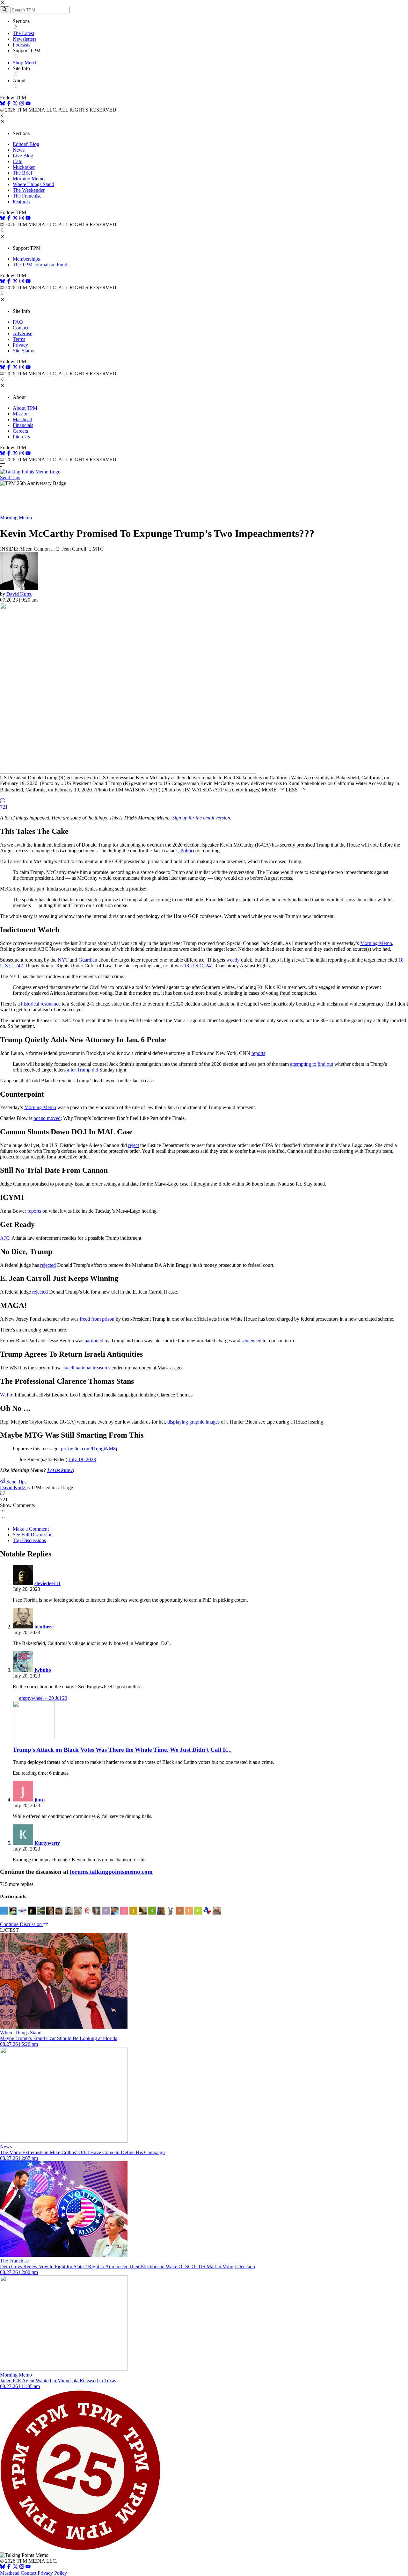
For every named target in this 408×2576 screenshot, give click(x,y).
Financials (23, 425)
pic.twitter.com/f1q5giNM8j (89, 1449)
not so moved (47, 1118)
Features (21, 202)
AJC (5, 1238)
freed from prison (97, 1319)
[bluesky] (3, 104)
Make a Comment (31, 1529)
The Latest (23, 33)
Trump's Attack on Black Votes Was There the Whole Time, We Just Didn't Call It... (122, 1750)
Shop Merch (25, 63)
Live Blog (23, 156)
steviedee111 (47, 1583)
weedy (233, 960)
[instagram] (22, 104)
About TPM (25, 408)
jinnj (40, 1800)
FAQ (18, 322)
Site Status (23, 351)
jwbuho (43, 1670)
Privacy (20, 345)
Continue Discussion (22, 1924)
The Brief (22, 173)
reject (134, 1145)
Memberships (26, 259)
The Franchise (27, 196)
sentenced (251, 1341)
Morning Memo (29, 179)
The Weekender (29, 190)
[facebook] (9, 104)
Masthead (22, 419)
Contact (21, 328)
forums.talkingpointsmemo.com (111, 1872)
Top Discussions (29, 1540)
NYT (63, 960)
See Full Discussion (33, 1535)
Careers (20, 431)
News (19, 150)
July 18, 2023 (82, 1459)
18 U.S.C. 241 (199, 966)
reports (258, 1053)
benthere (44, 1627)
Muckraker (24, 167)
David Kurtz (19, 594)
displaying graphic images (193, 1422)
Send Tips (10, 477)
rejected (48, 1265)
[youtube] (28, 104)
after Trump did (83, 1070)
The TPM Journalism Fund (40, 265)
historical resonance (41, 1004)
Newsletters (25, 39)
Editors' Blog (26, 144)
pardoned (94, 1341)
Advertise (22, 333)
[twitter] (15, 2567)
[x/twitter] (16, 104)
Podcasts (22, 45)
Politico (188, 851)
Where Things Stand (33, 184)
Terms (19, 339)
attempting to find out (312, 1064)
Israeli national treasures (86, 1368)
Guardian (88, 960)
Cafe (18, 161)
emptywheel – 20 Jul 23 (43, 1698)
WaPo (6, 1395)
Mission (21, 414)
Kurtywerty (47, 1843)
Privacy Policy (52, 2573)
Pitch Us (21, 437)
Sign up (201, 818)
